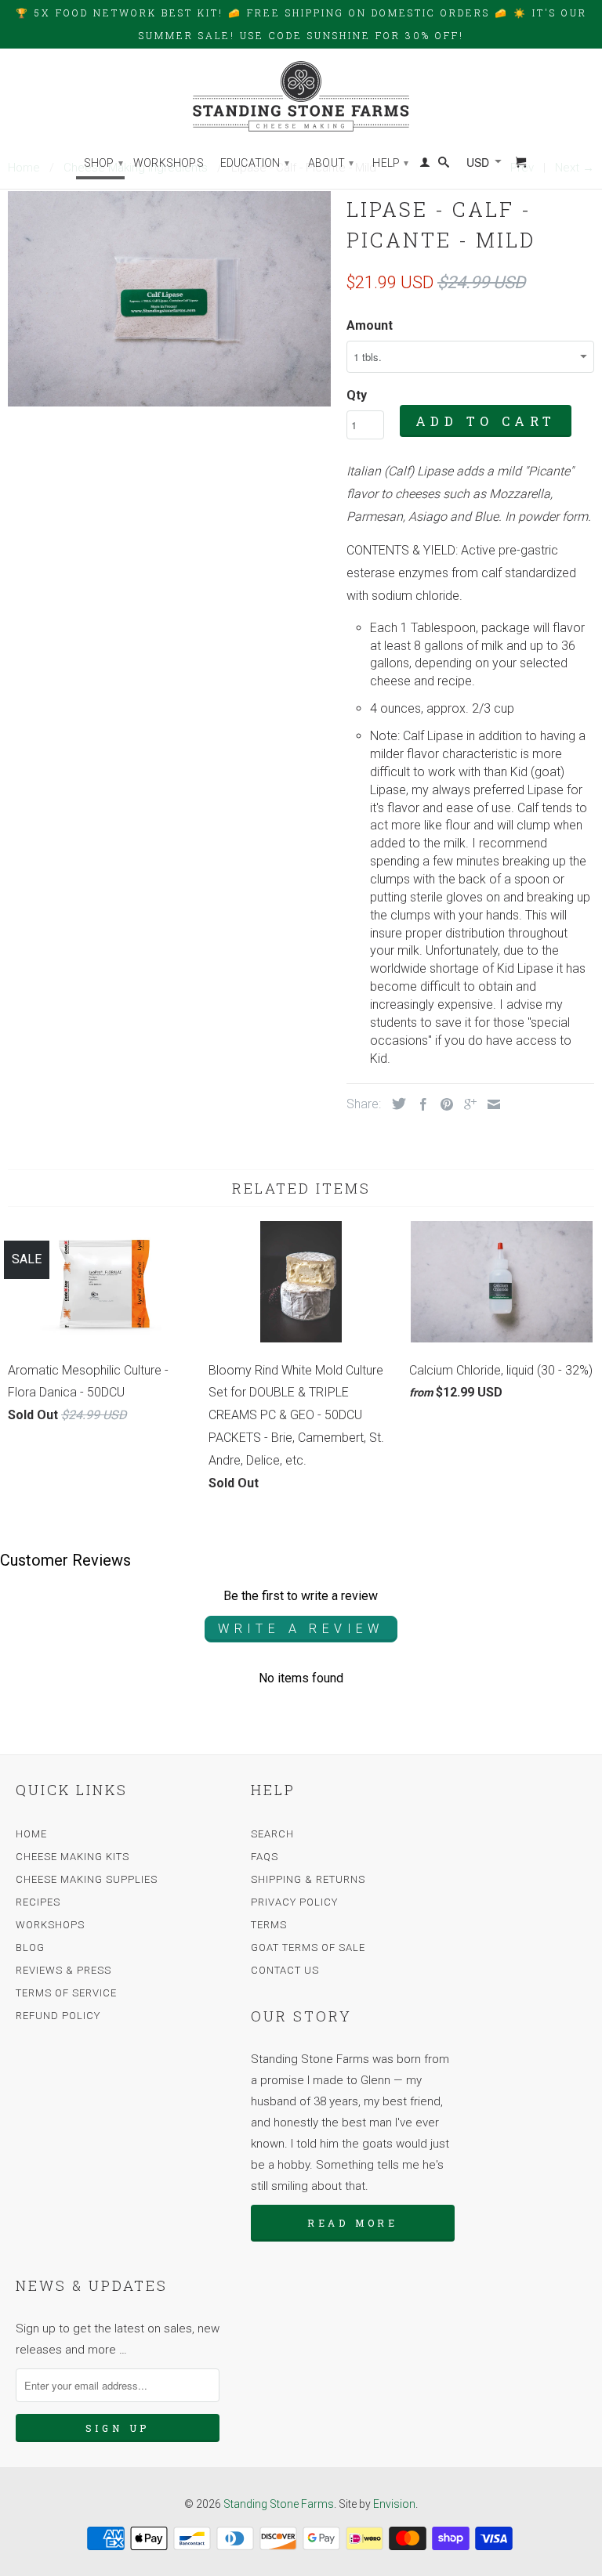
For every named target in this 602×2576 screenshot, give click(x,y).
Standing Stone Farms (279, 2504)
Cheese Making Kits (73, 1857)
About (331, 163)
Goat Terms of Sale (308, 1947)
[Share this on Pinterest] (443, 1104)
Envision (394, 2504)
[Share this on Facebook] (419, 1104)
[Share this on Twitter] (395, 1104)
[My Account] (425, 165)
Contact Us (285, 1970)
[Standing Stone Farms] (301, 96)
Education (255, 163)
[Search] (444, 165)
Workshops (169, 163)
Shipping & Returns (308, 1879)
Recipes (38, 1902)
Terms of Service (66, 1993)
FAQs (265, 1857)
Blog (30, 1947)
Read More (353, 2223)
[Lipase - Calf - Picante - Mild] (169, 299)
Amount (370, 325)
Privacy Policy (294, 1902)
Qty (357, 395)
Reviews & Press (63, 1970)
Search (272, 1834)
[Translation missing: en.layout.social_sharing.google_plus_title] (466, 1104)
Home (31, 1834)
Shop (103, 163)
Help (390, 163)
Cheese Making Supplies (87, 1879)
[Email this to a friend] (490, 1104)
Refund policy (58, 2016)
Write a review (301, 1629)
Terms (269, 1925)
